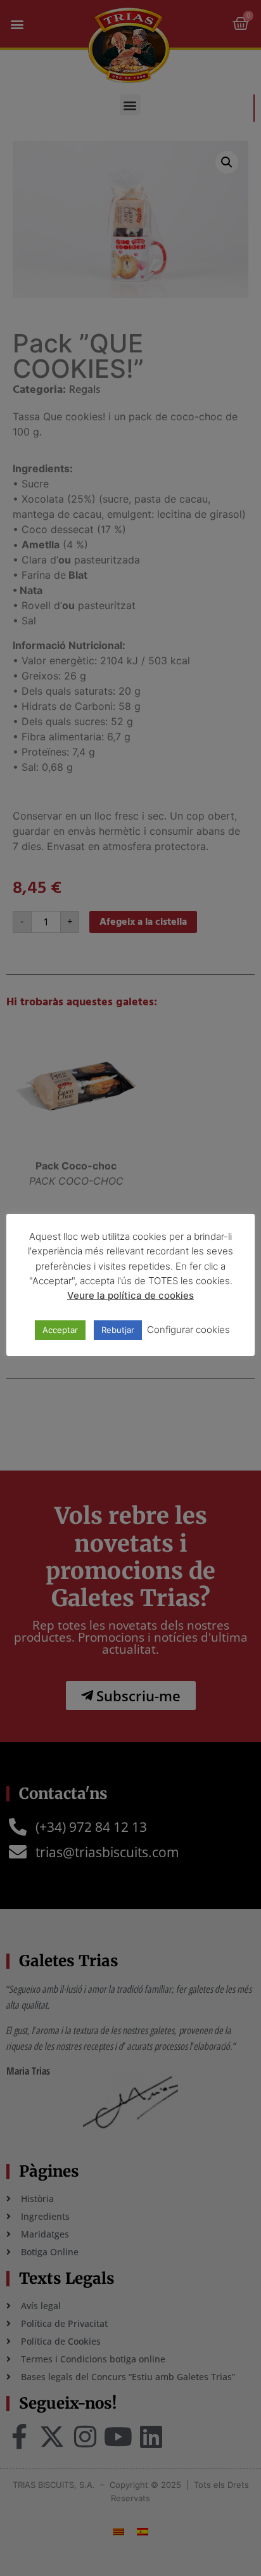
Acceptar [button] (60, 1330)
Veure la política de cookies (130, 1295)
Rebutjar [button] (118, 1330)
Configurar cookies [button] (188, 1330)
